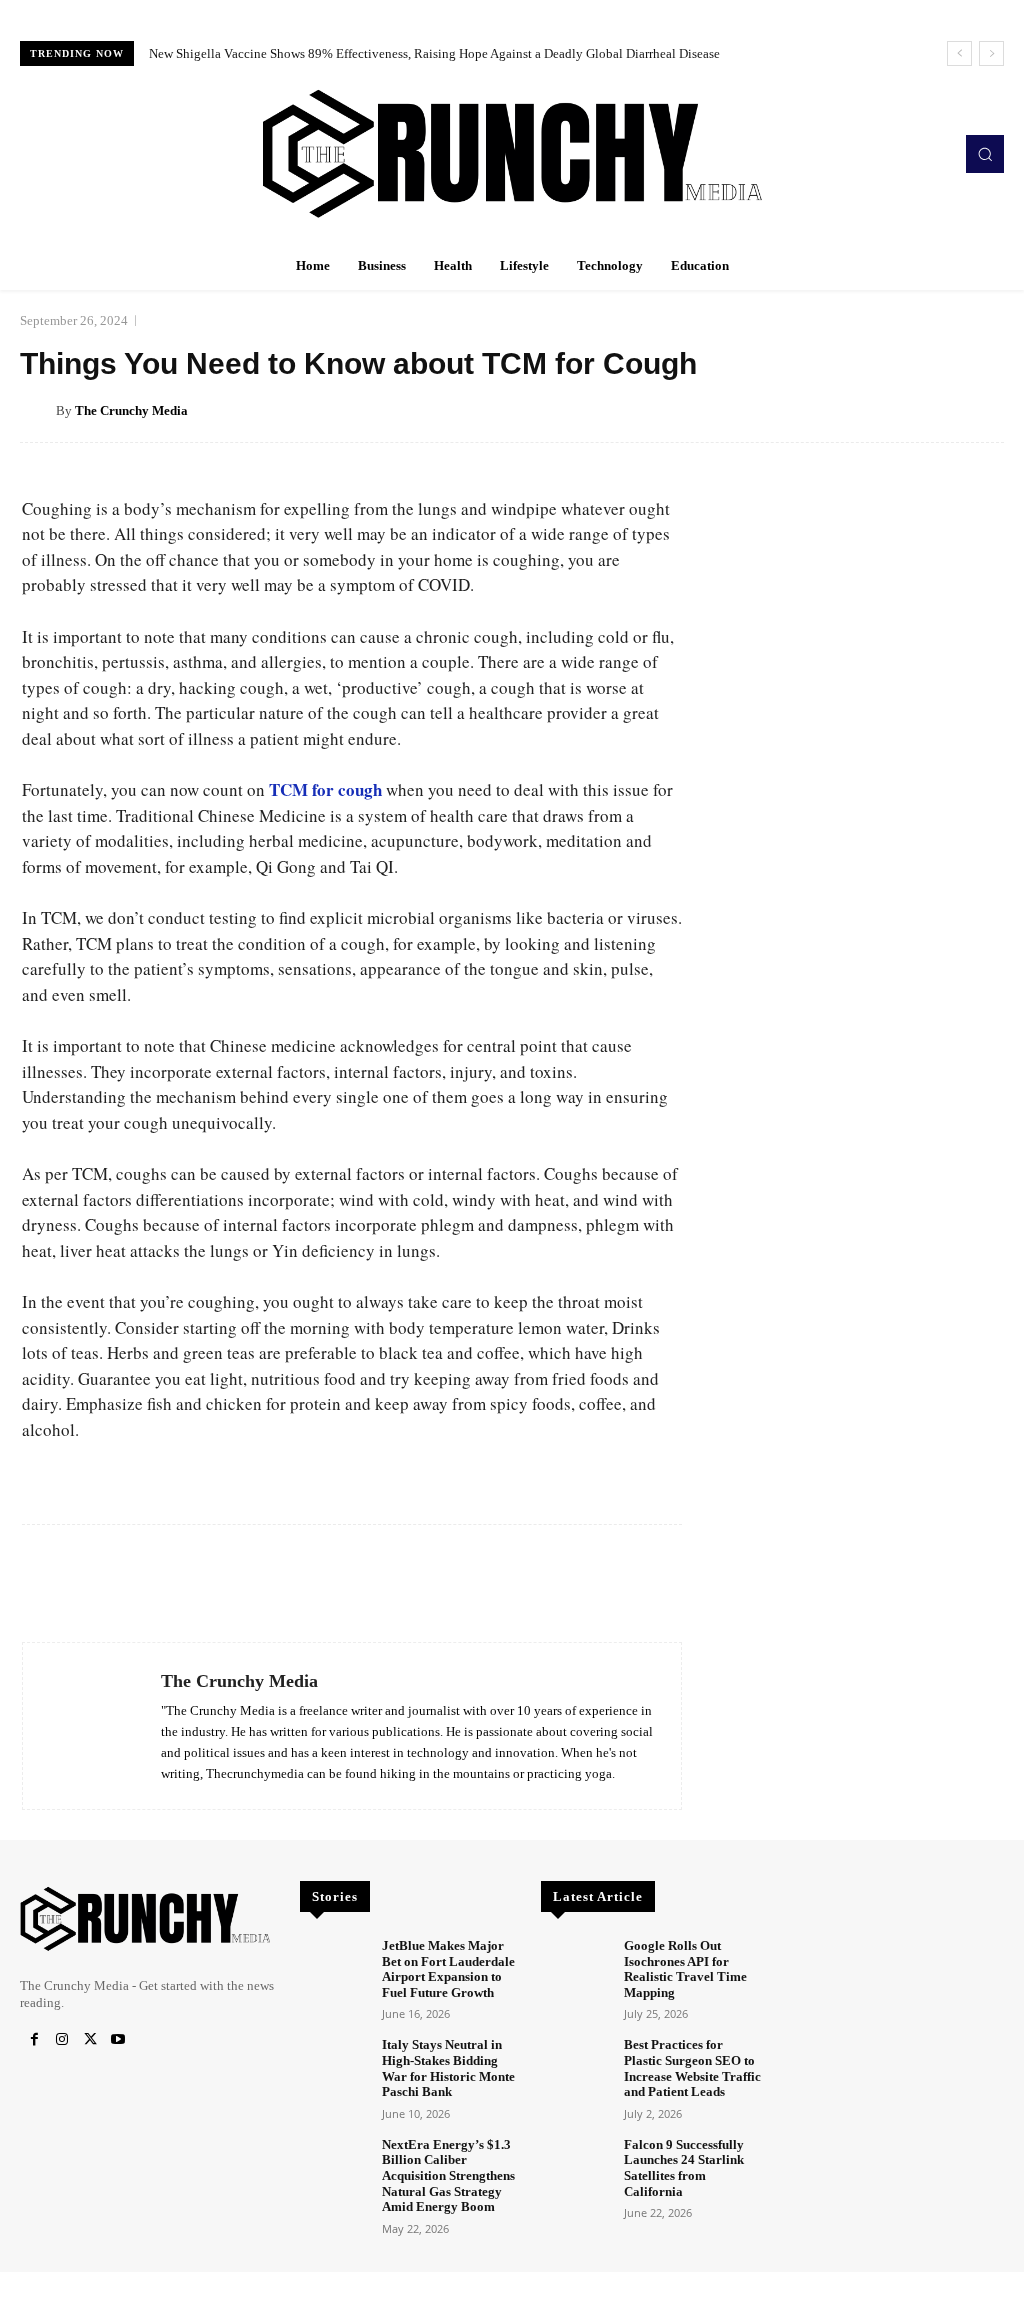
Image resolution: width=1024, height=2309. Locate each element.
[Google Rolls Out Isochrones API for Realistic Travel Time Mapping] (574, 1964)
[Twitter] (90, 2040)
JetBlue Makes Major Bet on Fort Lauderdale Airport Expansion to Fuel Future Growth (448, 1969)
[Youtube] (118, 2040)
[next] (991, 53)
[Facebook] (34, 2040)
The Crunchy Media (131, 410)
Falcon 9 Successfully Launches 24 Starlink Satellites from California (684, 2168)
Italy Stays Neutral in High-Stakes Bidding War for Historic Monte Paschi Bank (448, 2068)
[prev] (959, 53)
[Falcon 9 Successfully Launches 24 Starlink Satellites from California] (574, 2163)
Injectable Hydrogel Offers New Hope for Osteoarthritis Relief (322, 53)
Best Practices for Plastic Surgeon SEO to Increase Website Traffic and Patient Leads (692, 2068)
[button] (985, 154)
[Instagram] (62, 2040)
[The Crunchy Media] (38, 411)
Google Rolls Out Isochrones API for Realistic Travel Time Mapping (685, 1969)
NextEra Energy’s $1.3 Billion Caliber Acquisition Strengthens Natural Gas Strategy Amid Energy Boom (448, 2175)
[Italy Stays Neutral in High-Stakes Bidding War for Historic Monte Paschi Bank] (333, 2063)
